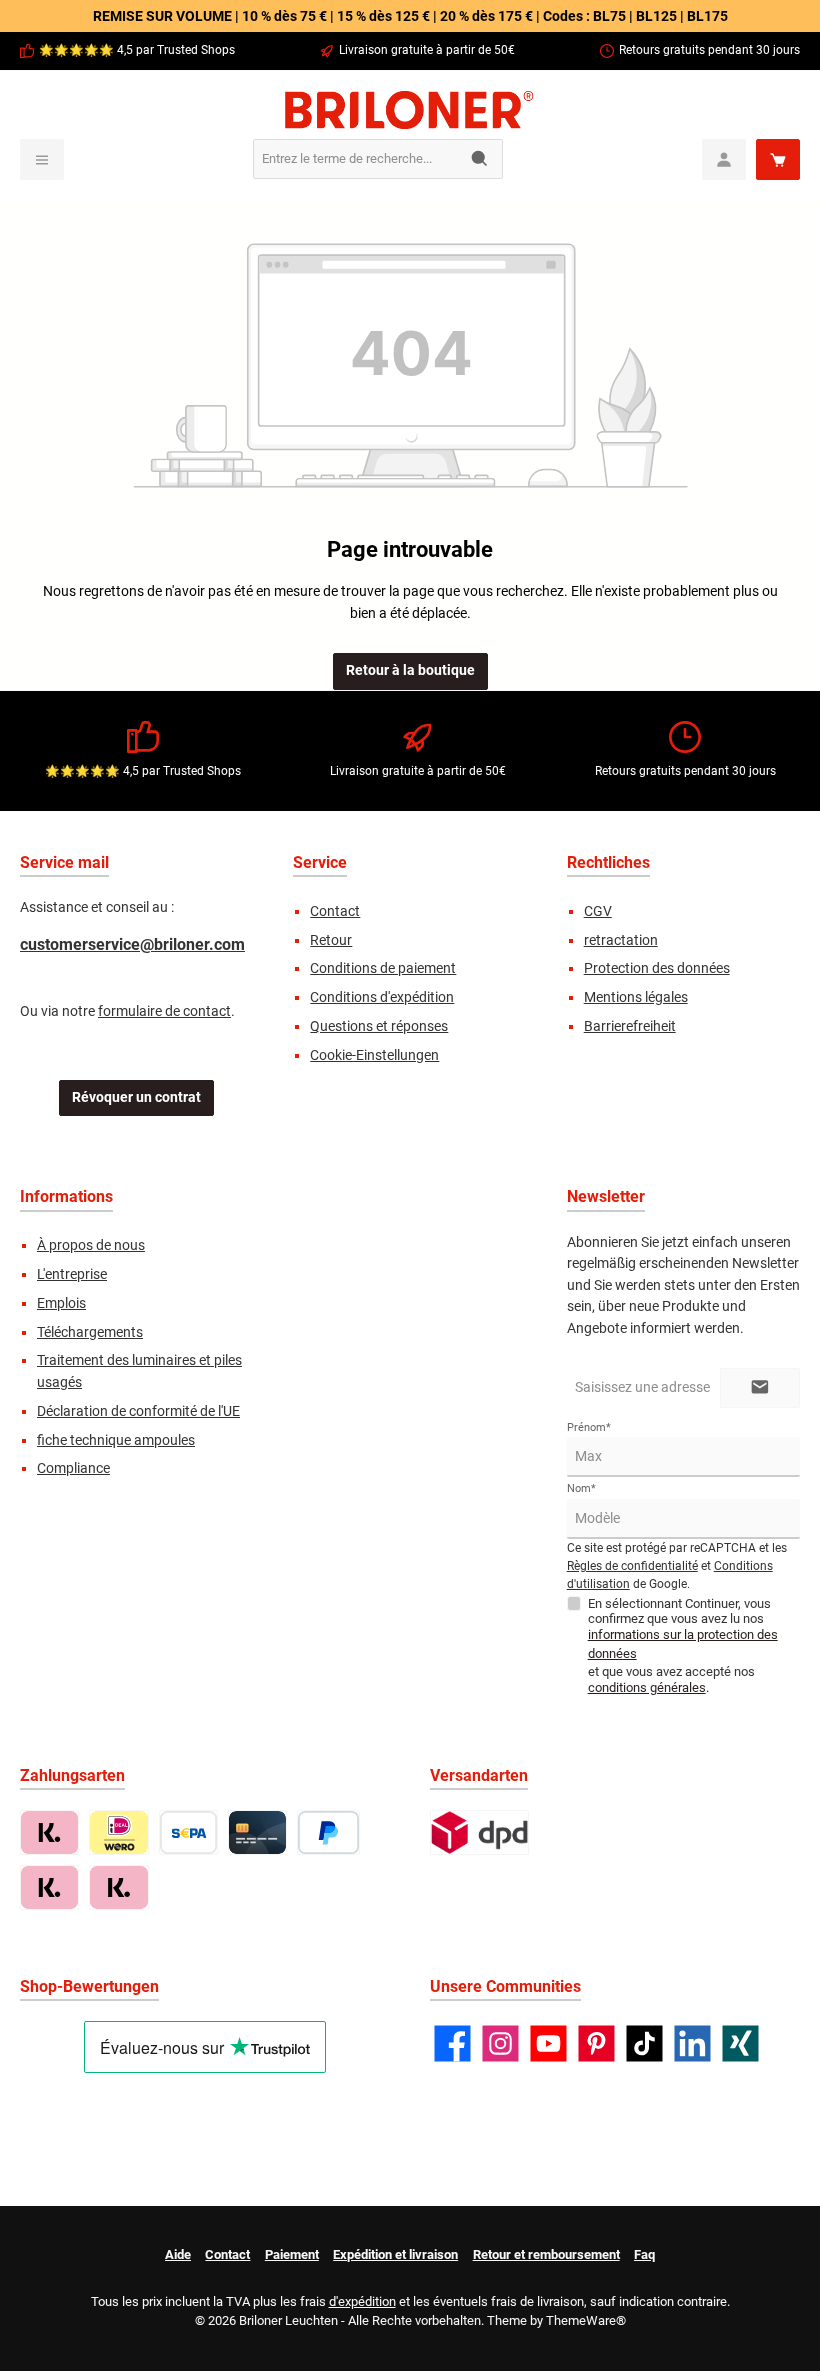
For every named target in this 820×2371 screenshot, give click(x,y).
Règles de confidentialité (632, 1566)
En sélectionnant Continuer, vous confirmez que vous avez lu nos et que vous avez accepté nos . (683, 1645)
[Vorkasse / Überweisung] (188, 1832)
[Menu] (42, 159)
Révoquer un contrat (136, 1097)
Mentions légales (636, 997)
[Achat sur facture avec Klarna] (49, 1832)
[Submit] (760, 1388)
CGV (598, 911)
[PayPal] (328, 1832)
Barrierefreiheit (630, 1026)
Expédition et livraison (395, 2254)
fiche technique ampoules (116, 1440)
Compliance (73, 1468)
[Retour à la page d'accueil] (410, 110)
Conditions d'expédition (382, 997)
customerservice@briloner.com (132, 944)
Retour (331, 940)
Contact (335, 911)
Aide (178, 2254)
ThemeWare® (586, 2320)
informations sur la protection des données (683, 1644)
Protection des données (657, 968)
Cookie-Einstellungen (374, 1055)
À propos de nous (91, 1245)
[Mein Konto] (724, 159)
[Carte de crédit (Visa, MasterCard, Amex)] (257, 1832)
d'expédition (362, 2301)
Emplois (61, 1303)
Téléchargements (90, 1332)
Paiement (292, 2254)
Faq (644, 2254)
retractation (621, 940)
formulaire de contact (164, 1011)
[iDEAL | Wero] (118, 1832)
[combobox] (356, 159)
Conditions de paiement (383, 968)
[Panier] (778, 159)
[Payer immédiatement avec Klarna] (49, 1887)
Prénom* (589, 1427)
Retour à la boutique (410, 670)
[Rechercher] (480, 159)
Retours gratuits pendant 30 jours (709, 50)
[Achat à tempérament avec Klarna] (118, 1887)
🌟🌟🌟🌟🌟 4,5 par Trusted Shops (137, 50)
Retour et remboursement (546, 2254)
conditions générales (647, 1687)
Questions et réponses (379, 1026)
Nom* (581, 1488)
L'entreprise (72, 1274)
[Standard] (479, 1832)
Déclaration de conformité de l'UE (138, 1411)
